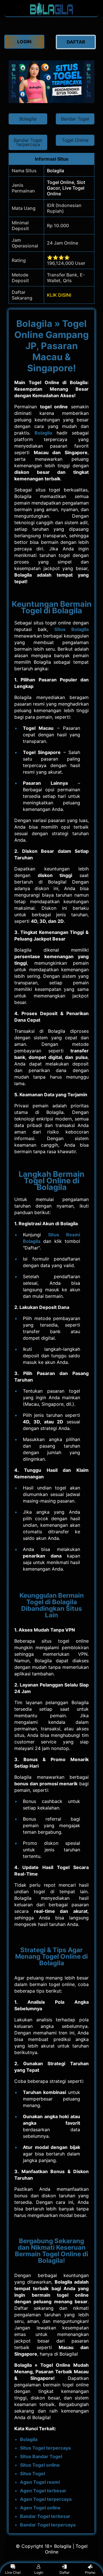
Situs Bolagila (72, 629)
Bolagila (43, 433)
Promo (90, 2572)
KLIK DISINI (59, 295)
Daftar (65, 2572)
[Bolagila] (51, 14)
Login (39, 2572)
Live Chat (13, 2572)
